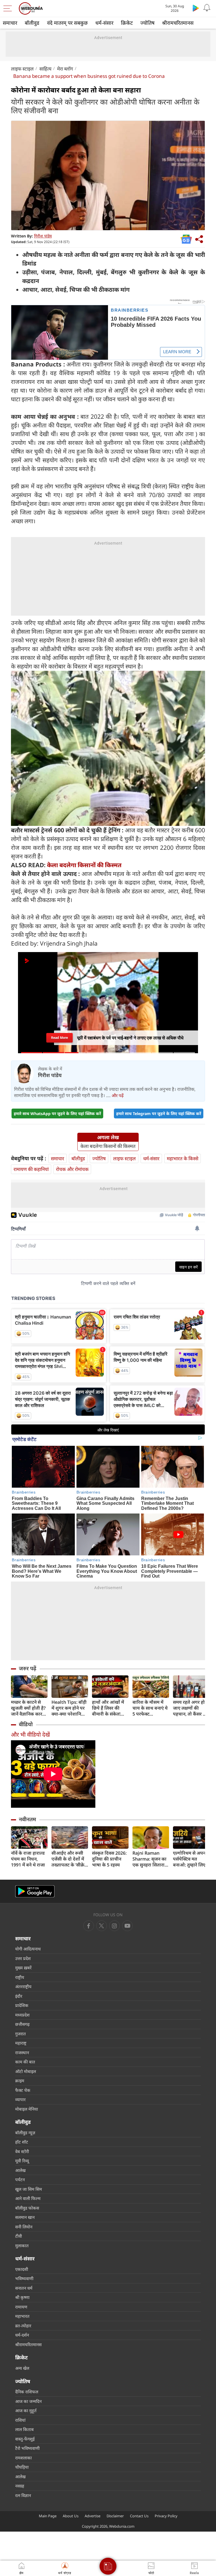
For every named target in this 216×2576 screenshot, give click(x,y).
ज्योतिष (147, 23)
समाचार (10, 23)
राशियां (20, 2420)
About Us (71, 2516)
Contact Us (139, 2516)
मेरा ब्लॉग (65, 69)
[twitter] (102, 1926)
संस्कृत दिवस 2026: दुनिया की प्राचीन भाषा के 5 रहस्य (109, 1859)
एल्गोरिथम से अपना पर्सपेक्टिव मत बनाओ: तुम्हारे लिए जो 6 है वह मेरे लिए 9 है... (191, 1859)
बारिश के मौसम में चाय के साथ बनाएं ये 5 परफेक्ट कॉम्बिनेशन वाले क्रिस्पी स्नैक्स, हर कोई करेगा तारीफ (150, 1708)
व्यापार (20, 2099)
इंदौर (19, 1996)
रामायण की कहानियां (31, 1169)
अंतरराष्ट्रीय (23, 1986)
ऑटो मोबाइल (26, 2071)
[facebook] (89, 1926)
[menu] (9, 8)
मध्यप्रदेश (22, 2015)
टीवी (19, 2236)
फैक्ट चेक (23, 2090)
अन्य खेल (22, 2368)
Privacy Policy (166, 2516)
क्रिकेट (127, 23)
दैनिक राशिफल (27, 2392)
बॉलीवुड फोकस (27, 2208)
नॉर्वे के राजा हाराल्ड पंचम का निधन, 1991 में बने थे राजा (28, 1859)
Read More (59, 1037)
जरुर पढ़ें (28, 1668)
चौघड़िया (22, 2467)
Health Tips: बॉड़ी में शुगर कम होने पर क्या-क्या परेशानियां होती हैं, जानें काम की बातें (70, 1708)
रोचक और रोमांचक (72, 1169)
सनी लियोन (24, 2227)
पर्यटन (20, 2179)
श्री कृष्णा (22, 2297)
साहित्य (45, 69)
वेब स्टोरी (22, 2151)
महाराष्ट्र (21, 2043)
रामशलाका (23, 2458)
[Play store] (196, 8)
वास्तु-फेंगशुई (25, 2439)
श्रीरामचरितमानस (178, 23)
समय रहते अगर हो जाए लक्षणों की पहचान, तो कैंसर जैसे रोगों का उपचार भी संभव (191, 1708)
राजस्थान (22, 2052)
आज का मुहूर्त (26, 2410)
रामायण (21, 2307)
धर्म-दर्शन (22, 2335)
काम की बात (25, 2062)
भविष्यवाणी (24, 2278)
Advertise (93, 2516)
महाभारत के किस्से (183, 1158)
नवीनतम (27, 1819)
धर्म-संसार (104, 23)
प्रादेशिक (22, 2005)
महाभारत (22, 2316)
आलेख (20, 2170)
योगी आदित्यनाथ (28, 1949)
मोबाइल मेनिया (27, 2109)
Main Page (48, 2516)
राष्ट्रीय (20, 1977)
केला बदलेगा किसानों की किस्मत (84, 865)
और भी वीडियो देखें (30, 1735)
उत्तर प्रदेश (23, 1958)
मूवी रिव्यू (22, 2161)
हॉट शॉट (22, 2142)
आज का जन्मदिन (28, 2401)
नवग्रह (20, 2486)
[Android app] (35, 1891)
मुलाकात (22, 2246)
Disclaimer (115, 2516)
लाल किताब (24, 2429)
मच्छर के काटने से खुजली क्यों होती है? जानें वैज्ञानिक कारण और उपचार (28, 1708)
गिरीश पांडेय (43, 236)
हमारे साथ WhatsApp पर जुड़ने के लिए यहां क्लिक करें (57, 1113)
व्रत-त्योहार (23, 2326)
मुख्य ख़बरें (23, 1968)
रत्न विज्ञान (23, 2495)
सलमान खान (25, 2217)
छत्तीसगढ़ (22, 2024)
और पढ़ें (118, 1095)
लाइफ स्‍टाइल (22, 69)
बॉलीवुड (32, 23)
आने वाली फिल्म (28, 2198)
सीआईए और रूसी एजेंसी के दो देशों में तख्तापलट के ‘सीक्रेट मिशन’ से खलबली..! (69, 1859)
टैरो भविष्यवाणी (27, 2448)
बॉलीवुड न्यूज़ (25, 2133)
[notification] (207, 8)
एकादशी (22, 2269)
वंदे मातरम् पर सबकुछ (67, 23)
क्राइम (20, 2081)
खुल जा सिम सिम (29, 2189)
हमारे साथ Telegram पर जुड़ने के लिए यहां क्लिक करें (159, 1113)
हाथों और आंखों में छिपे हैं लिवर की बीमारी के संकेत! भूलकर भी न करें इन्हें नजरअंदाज (110, 1708)
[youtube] (114, 1926)
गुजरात (21, 2034)
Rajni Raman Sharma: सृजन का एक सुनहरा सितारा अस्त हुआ (149, 1859)
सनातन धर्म (24, 2288)
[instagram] (127, 1926)
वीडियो (26, 1724)
